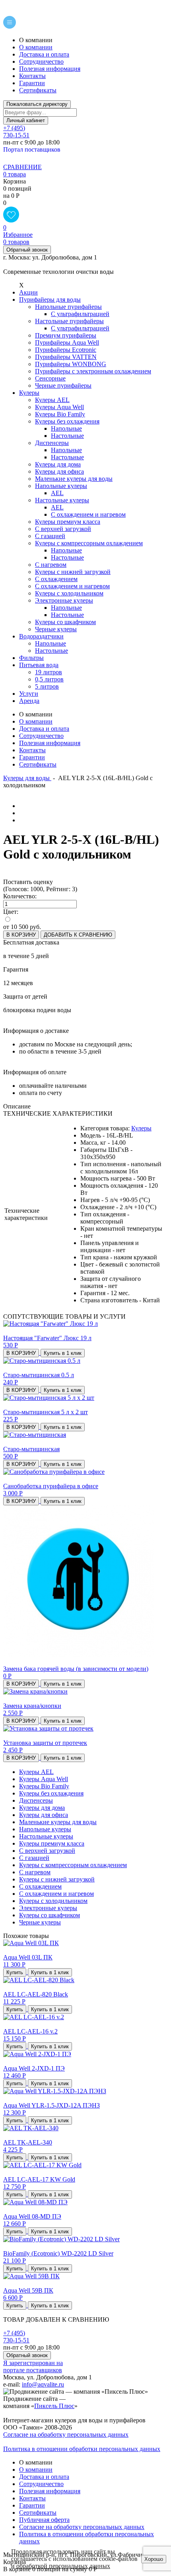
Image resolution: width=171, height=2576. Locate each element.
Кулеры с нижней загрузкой (57, 1879)
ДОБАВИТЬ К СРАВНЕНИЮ (78, 935)
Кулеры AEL (36, 1772)
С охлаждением (40, 1886)
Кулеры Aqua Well (44, 1779)
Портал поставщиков (32, 149)
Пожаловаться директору (37, 104)
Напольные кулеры (45, 1829)
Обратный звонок (27, 250)
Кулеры (141, 1128)
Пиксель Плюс (54, 2406)
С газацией (34, 1858)
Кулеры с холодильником (53, 1901)
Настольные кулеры (46, 1836)
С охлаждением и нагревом (56, 1894)
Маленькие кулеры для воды (58, 1822)
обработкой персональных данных (63, 2566)
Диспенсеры (36, 1800)
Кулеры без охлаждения (51, 1793)
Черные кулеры (40, 1922)
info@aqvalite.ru (43, 2384)
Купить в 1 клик (63, 1353)
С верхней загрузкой (47, 1851)
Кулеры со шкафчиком (50, 1915)
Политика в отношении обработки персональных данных (82, 2449)
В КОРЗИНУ (21, 935)
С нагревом (35, 1872)
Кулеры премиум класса (52, 1843)
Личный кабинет (26, 121)
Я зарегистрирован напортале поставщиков (33, 2366)
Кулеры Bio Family (44, 1786)
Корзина (15, 181)
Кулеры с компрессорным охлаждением (73, 1865)
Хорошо (154, 2559)
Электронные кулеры (48, 1908)
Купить (15, 1972)
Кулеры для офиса (44, 1815)
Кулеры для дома (42, 1808)
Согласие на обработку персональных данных (66, 2435)
